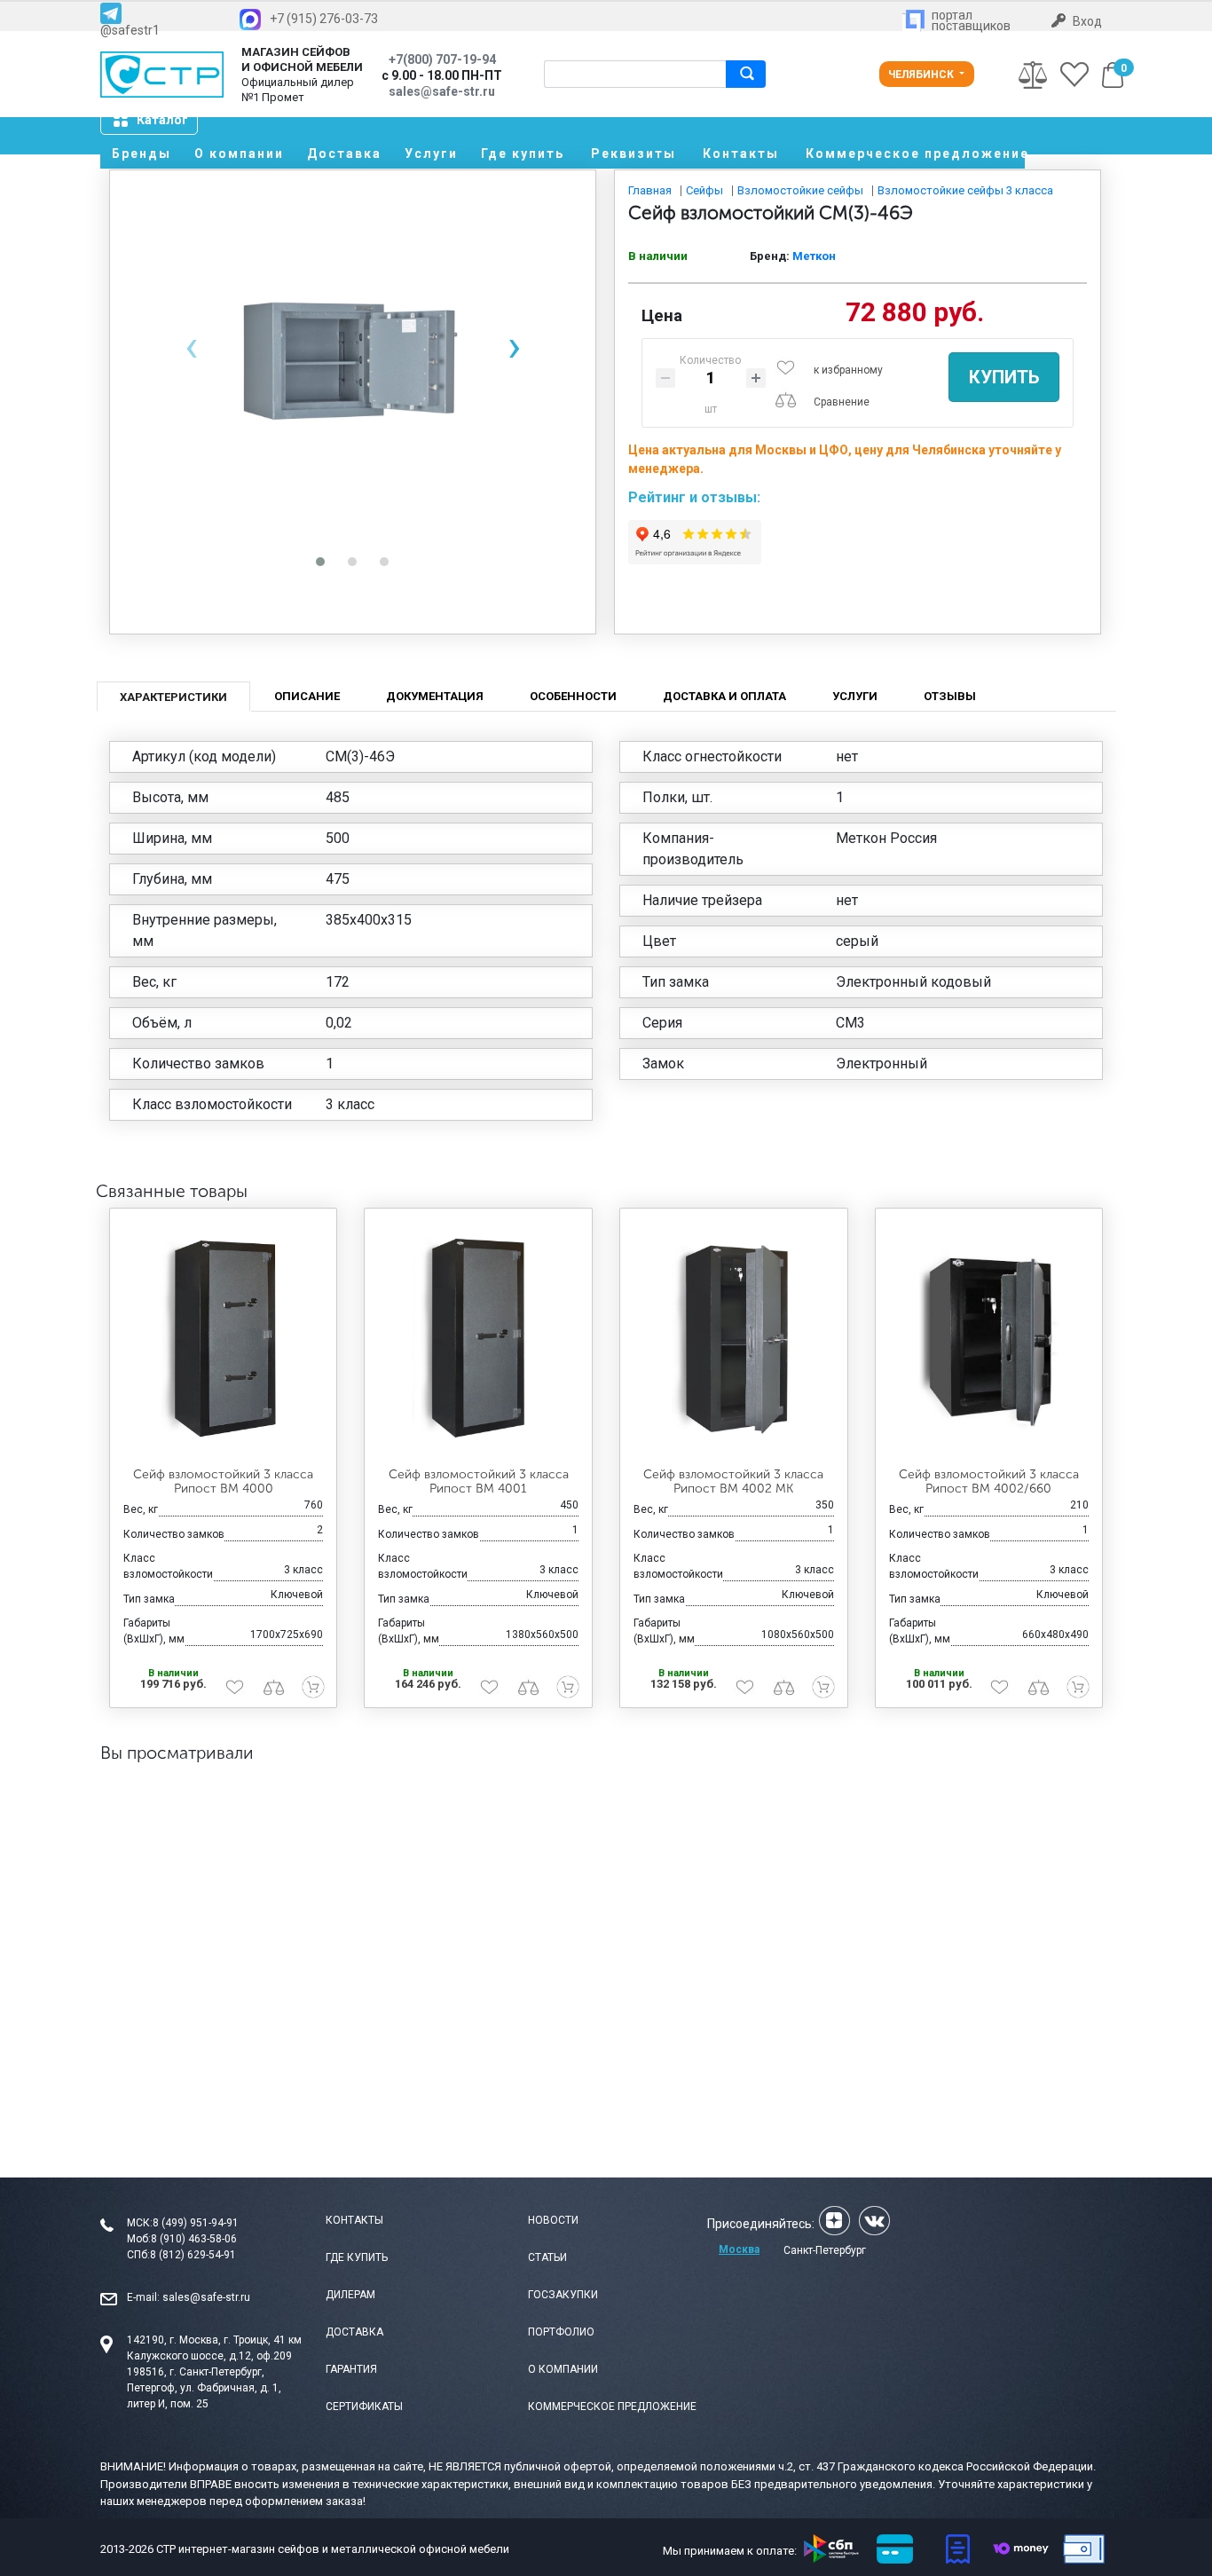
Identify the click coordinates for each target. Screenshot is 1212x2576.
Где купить (523, 154)
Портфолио (561, 2332)
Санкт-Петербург (825, 2250)
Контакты (741, 154)
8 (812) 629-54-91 (193, 2255)
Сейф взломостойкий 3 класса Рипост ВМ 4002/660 (989, 1482)
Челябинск (922, 75)
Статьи (547, 2257)
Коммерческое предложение (915, 154)
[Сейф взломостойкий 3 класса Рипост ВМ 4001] (478, 1338)
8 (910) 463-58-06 (194, 2239)
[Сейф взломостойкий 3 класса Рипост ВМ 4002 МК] (734, 1338)
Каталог (162, 120)
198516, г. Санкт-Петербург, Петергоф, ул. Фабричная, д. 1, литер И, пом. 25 (204, 2388)
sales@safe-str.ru (206, 2297)
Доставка (344, 154)
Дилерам (350, 2295)
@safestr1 (130, 30)
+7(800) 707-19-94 (442, 59)
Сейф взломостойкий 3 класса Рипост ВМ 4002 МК (733, 1482)
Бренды (142, 154)
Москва (739, 2249)
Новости (553, 2220)
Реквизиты (634, 154)
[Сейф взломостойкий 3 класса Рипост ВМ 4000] (224, 1338)
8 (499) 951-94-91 (196, 2223)
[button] (320, 562)
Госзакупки (563, 2295)
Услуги (431, 154)
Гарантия (351, 2369)
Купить (1004, 377)
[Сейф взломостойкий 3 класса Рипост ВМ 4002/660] (989, 1338)
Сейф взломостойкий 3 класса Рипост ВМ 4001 (479, 1482)
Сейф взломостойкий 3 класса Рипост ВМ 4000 (223, 1482)
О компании (239, 154)
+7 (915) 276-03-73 (324, 19)
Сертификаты (364, 2407)
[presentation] (191, 347)
